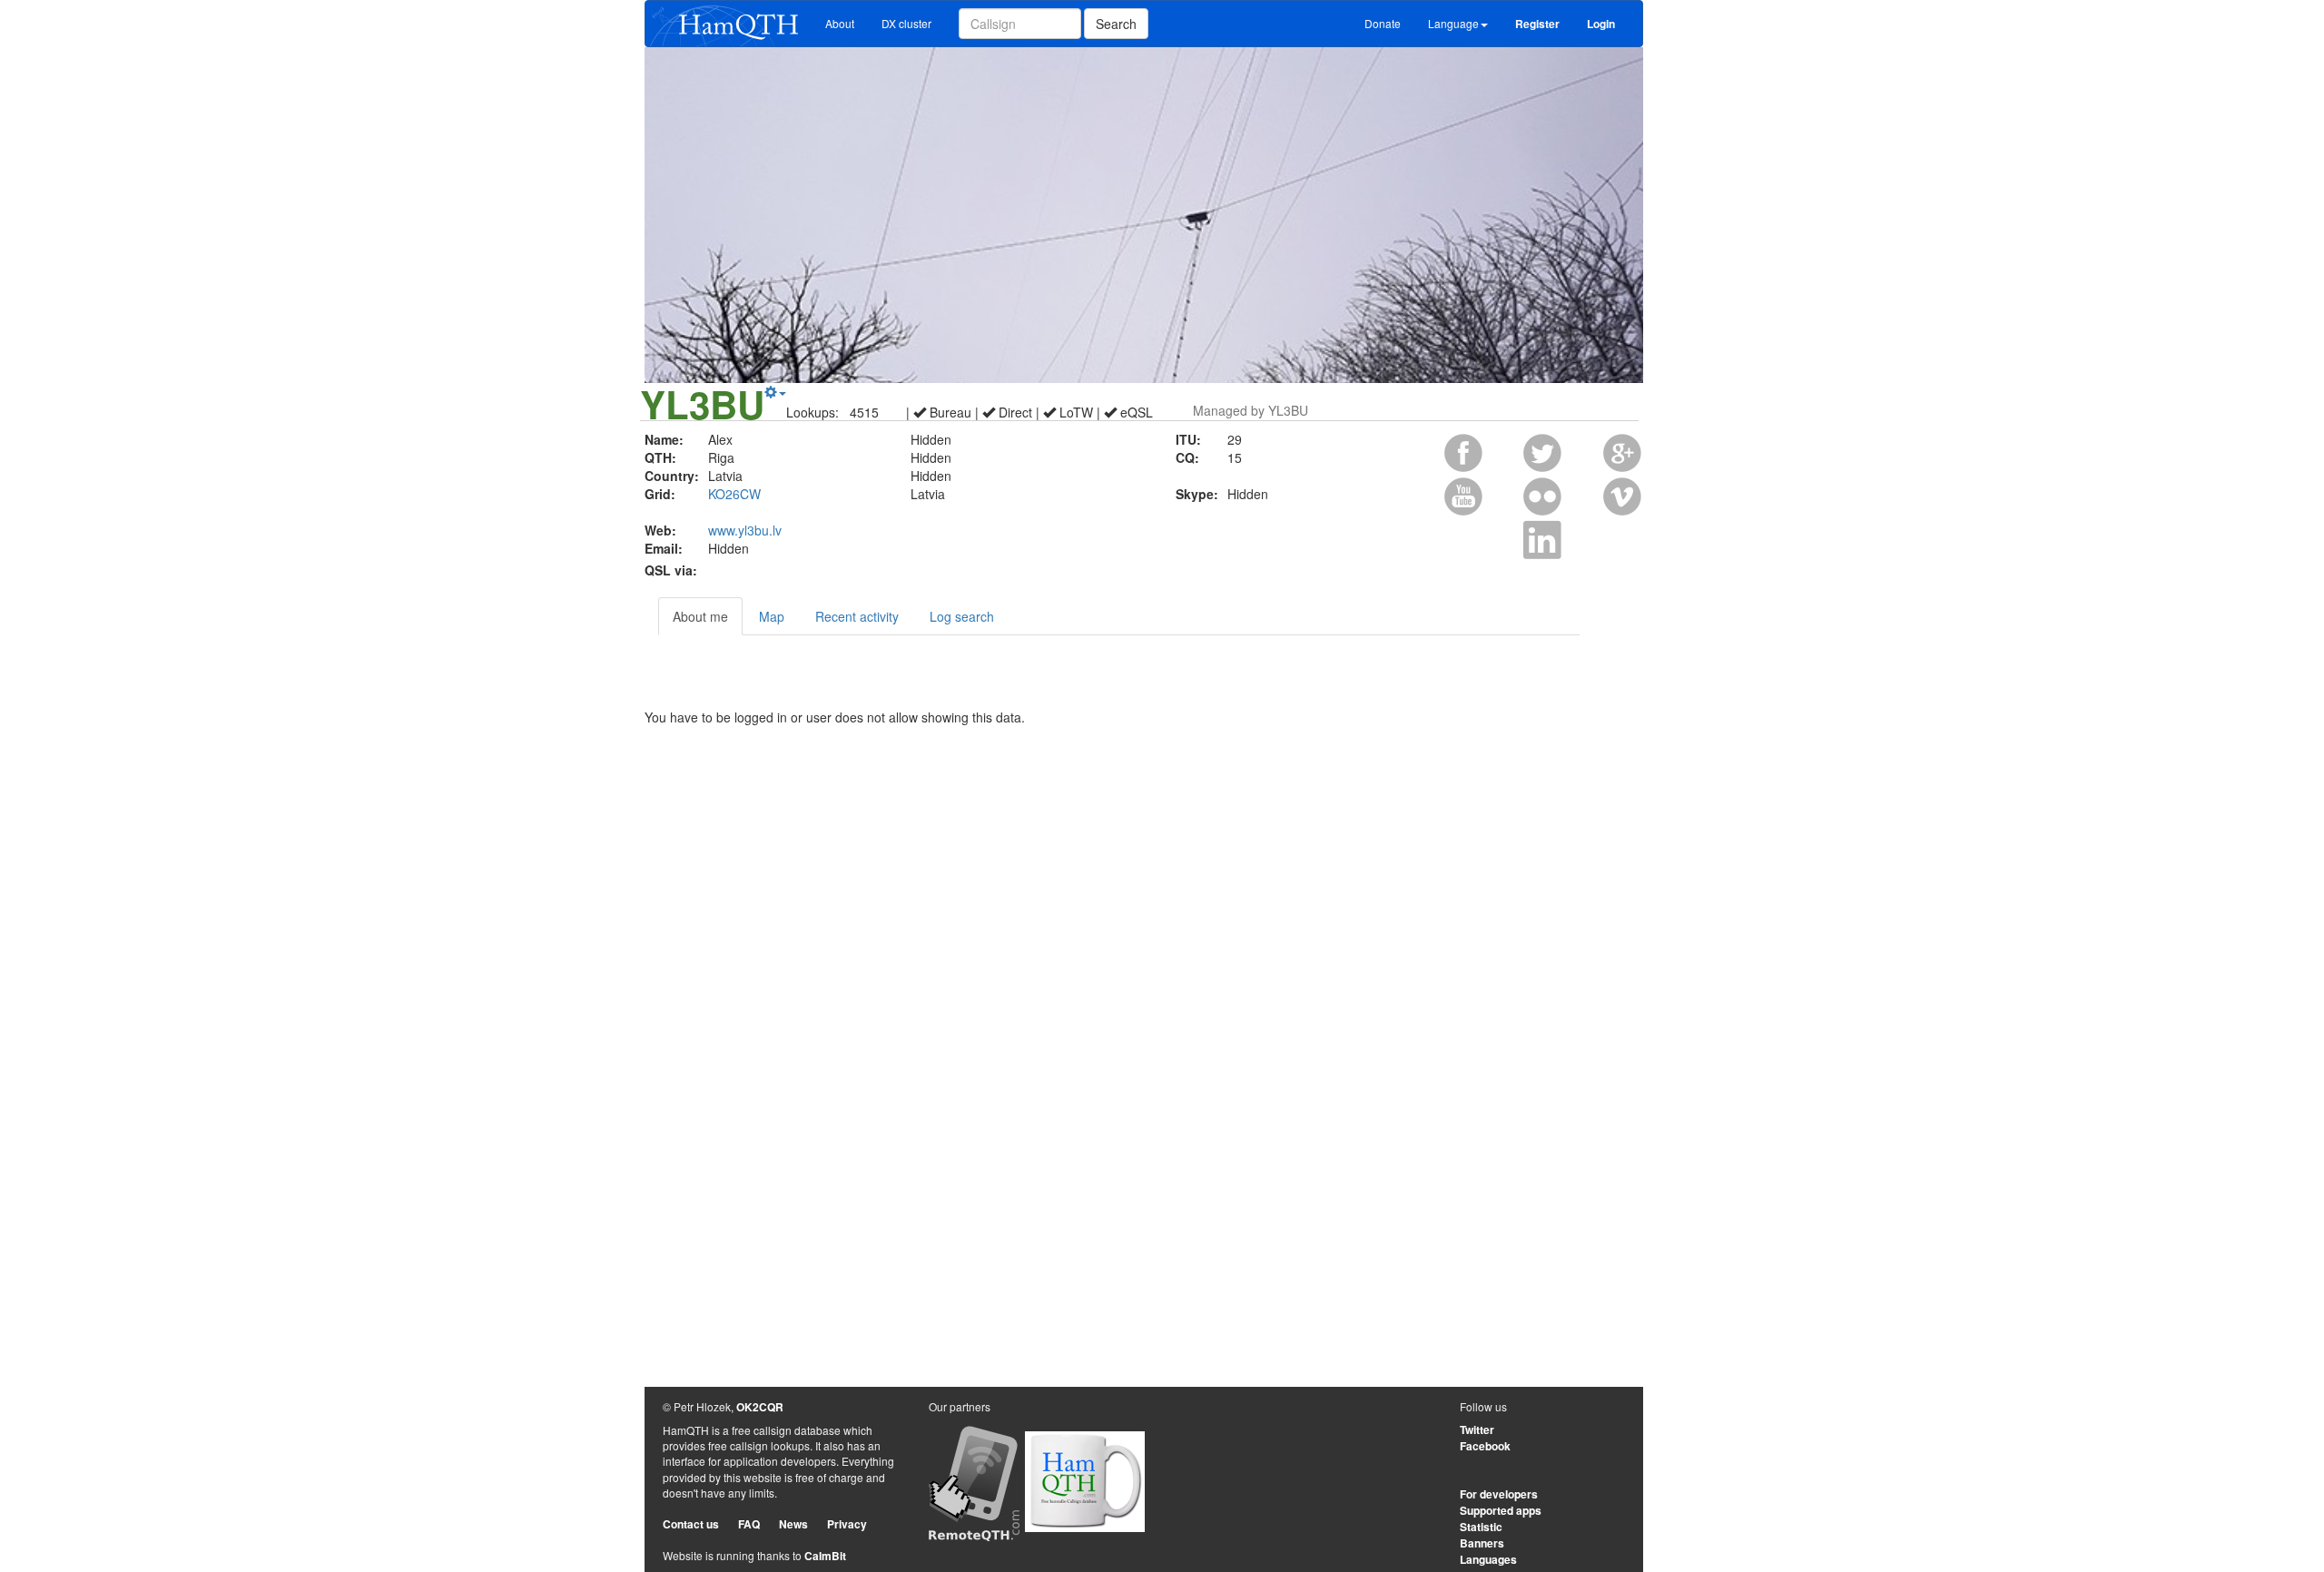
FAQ (749, 1524)
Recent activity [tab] (857, 616)
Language (1453, 23)
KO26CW (734, 494)
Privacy (847, 1524)
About (840, 23)
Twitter (1477, 1430)
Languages (1488, 1559)
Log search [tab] (962, 616)
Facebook (1485, 1446)
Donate (1383, 23)
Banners (1482, 1543)
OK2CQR (760, 1407)
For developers (1499, 1494)
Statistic (1481, 1527)
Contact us (691, 1524)
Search (1116, 24)
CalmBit (825, 1556)
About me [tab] (700, 616)
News (793, 1524)
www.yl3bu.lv (745, 530)
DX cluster (906, 23)
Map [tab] (772, 616)
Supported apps (1501, 1510)
